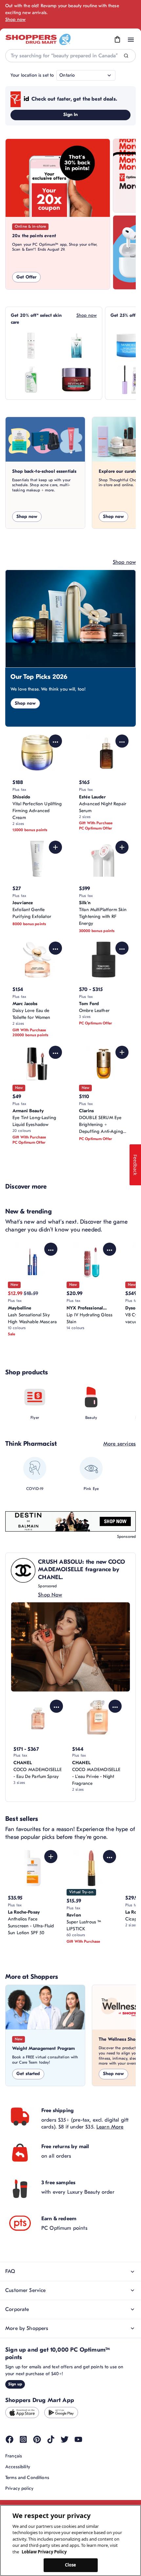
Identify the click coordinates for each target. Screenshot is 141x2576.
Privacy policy (19, 2488)
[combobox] (70, 56)
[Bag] (117, 40)
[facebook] (10, 2439)
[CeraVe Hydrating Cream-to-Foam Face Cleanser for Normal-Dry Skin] (31, 380)
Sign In (71, 114)
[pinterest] (37, 2439)
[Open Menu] (131, 40)
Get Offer (26, 277)
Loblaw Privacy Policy (44, 2552)
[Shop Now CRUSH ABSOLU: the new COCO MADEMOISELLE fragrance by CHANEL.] (70, 1647)
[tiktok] (51, 2439)
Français (14, 2456)
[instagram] (23, 2439)
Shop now (15, 19)
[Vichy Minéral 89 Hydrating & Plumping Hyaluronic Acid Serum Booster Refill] (76, 346)
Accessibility (18, 2467)
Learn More (110, 2127)
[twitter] (65, 2439)
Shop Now (50, 1595)
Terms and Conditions (27, 2478)
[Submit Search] (126, 56)
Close (71, 2565)
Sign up (15, 2384)
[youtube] (78, 2439)
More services (120, 1444)
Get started (28, 2074)
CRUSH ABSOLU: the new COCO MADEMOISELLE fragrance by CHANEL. (81, 1570)
